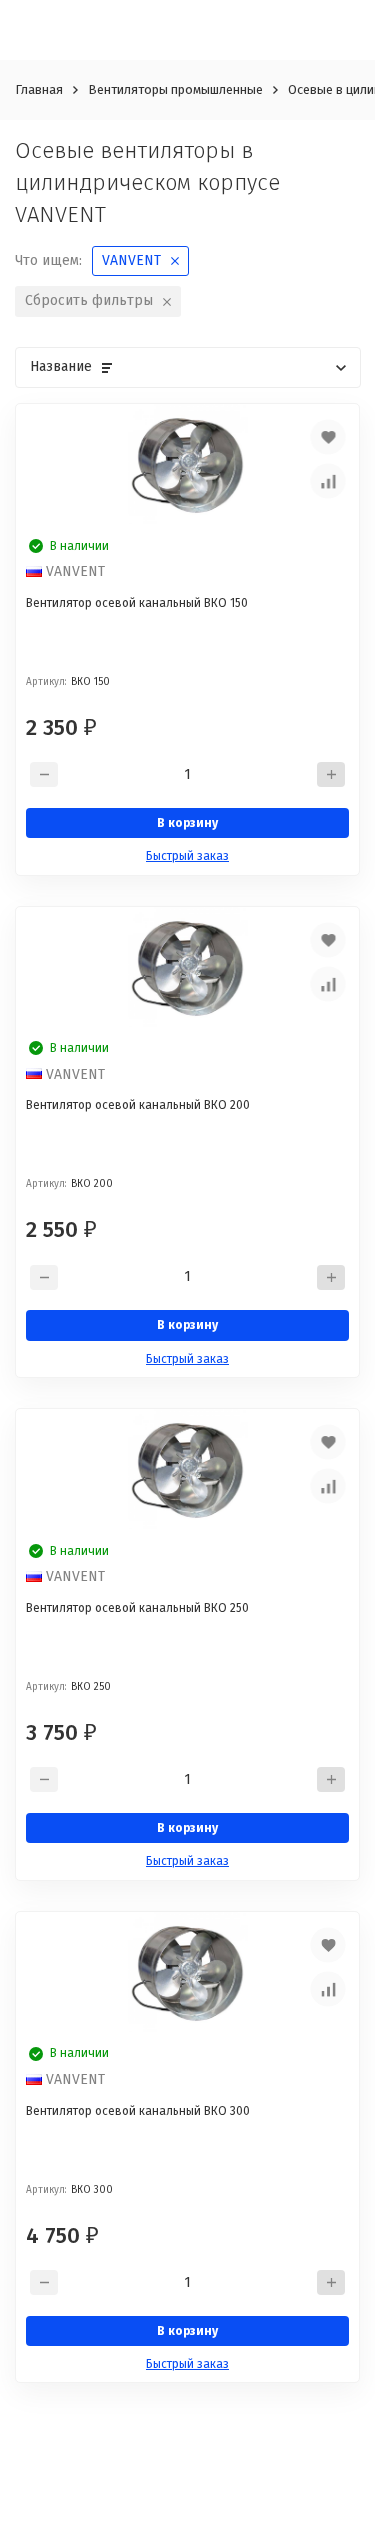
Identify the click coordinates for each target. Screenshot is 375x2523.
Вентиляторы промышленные (175, 89)
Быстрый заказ (187, 856)
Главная (39, 89)
